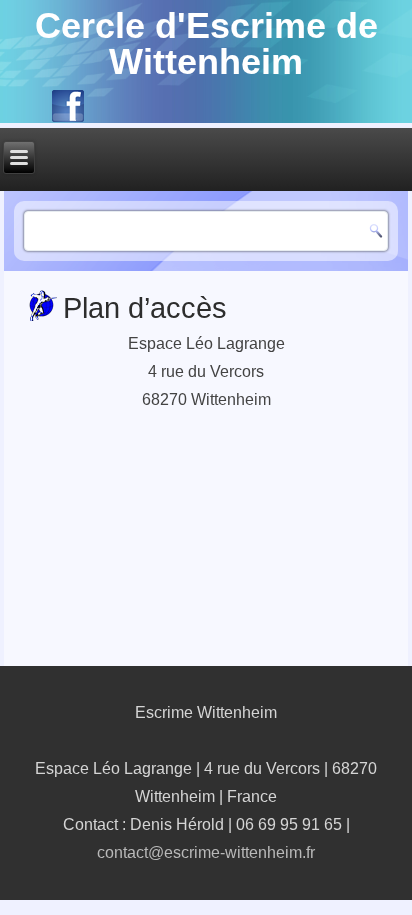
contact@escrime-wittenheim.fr (206, 852)
